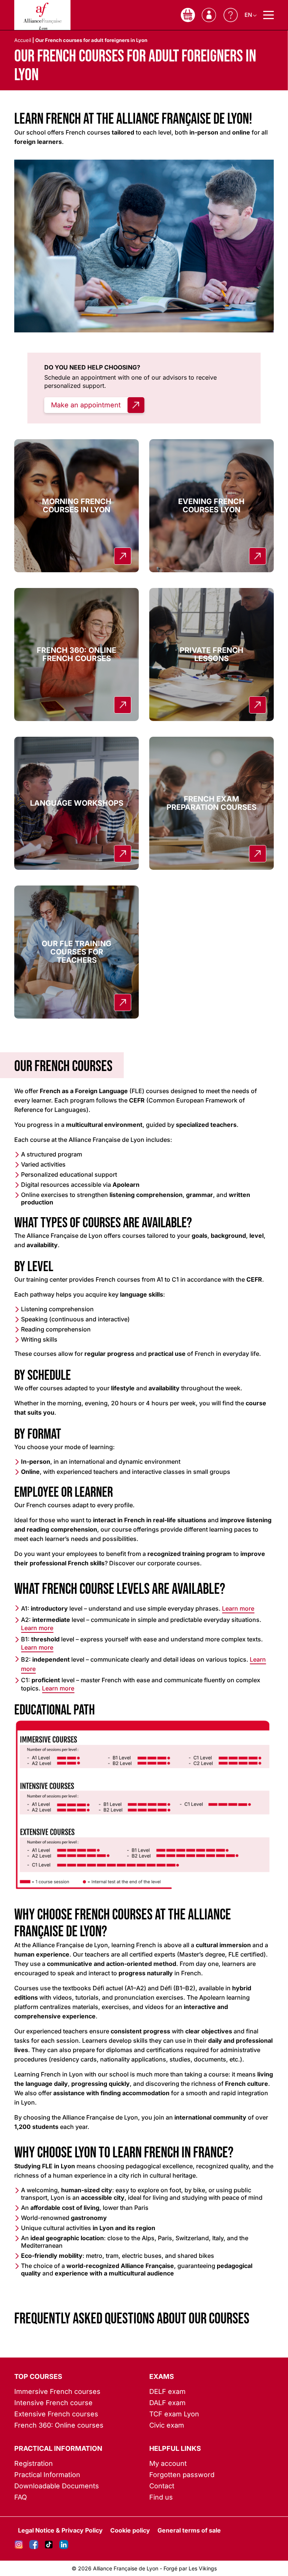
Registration (34, 2463)
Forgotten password (182, 2475)
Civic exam (167, 2425)
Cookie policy (130, 2530)
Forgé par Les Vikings (190, 2568)
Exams (162, 2376)
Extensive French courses (56, 2414)
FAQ (21, 2497)
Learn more (238, 1608)
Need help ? (231, 15)
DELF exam (167, 2391)
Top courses (38, 2376)
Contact (162, 2486)
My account (168, 2463)
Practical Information (58, 2448)
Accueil (23, 40)
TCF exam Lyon (174, 2414)
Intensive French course (53, 2403)
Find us (161, 2497)
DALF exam (167, 2403)
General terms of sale (189, 2530)
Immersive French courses (57, 2391)
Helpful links (175, 2448)
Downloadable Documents (57, 2486)
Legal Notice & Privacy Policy (60, 2530)
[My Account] (209, 15)
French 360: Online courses (59, 2425)
